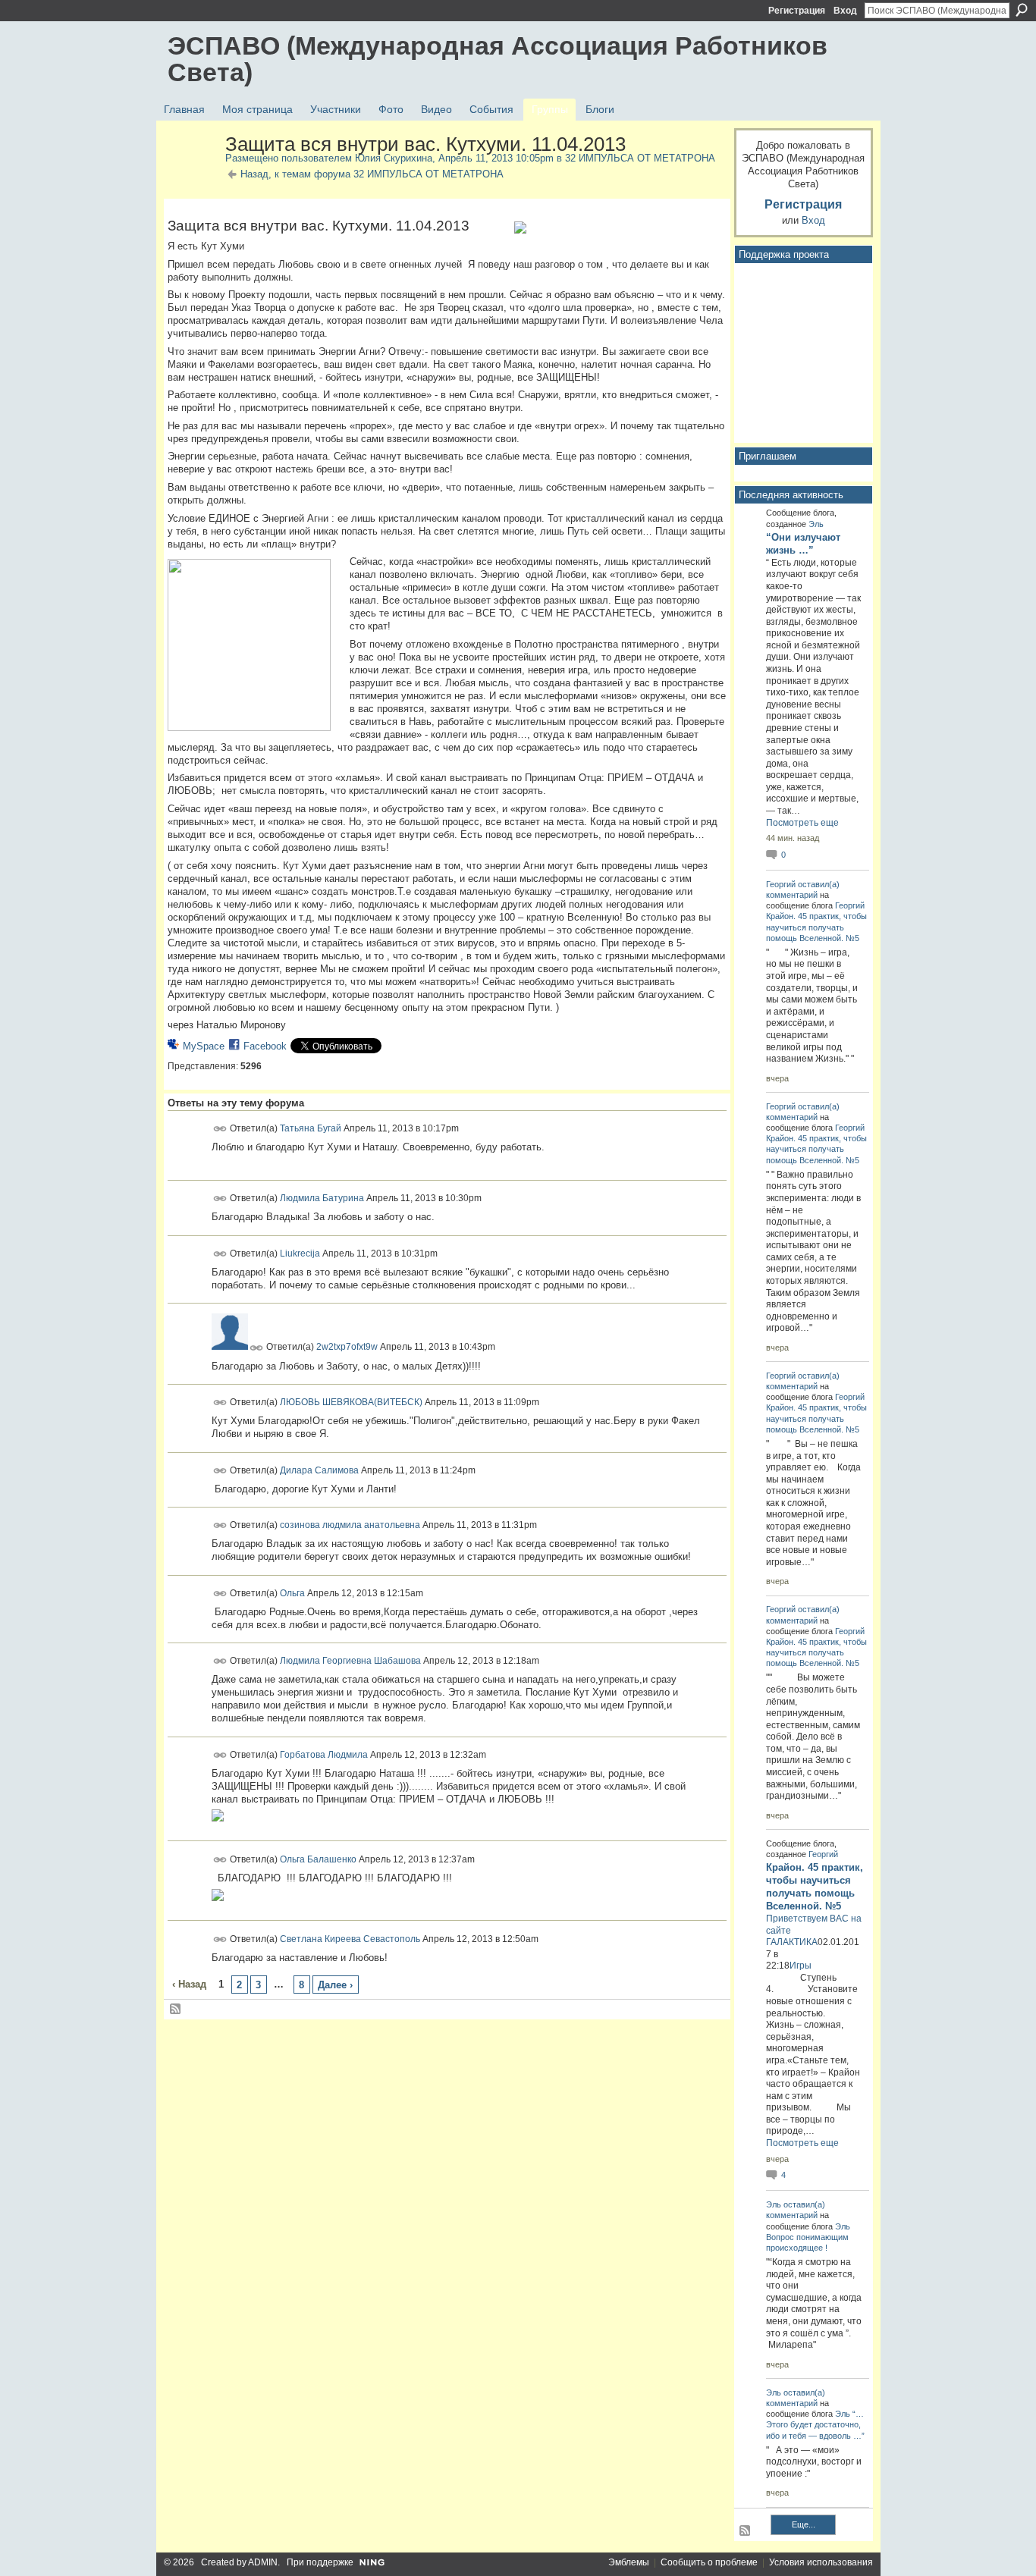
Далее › (335, 1985)
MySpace (204, 1046)
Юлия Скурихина (394, 158)
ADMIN (263, 2562)
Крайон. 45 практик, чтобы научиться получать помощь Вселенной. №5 (816, 927)
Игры (801, 1966)
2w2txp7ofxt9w (347, 1347)
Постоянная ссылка (220, 1129)
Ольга (292, 1592)
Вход (845, 11)
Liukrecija (300, 1253)
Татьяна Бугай (311, 1128)
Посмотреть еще (802, 823)
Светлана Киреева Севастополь (350, 1938)
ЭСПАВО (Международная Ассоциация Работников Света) (498, 59)
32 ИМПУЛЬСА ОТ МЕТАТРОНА (640, 158)
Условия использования (821, 2562)
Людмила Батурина (322, 1198)
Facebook (265, 1046)
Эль (816, 524)
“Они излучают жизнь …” (803, 544)
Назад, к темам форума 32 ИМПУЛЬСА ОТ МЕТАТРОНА (372, 174)
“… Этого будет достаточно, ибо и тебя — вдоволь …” (815, 2424)
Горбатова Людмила (324, 1755)
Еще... (804, 2524)
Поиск (1022, 10)
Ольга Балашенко (318, 1859)
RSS (176, 2010)
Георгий (781, 884)
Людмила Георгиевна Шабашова (350, 1661)
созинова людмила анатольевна (350, 1525)
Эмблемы (629, 2562)
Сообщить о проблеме (709, 2562)
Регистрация (797, 11)
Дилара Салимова (319, 1470)
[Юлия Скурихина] (192, 177)
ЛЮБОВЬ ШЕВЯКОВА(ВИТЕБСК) (351, 1402)
